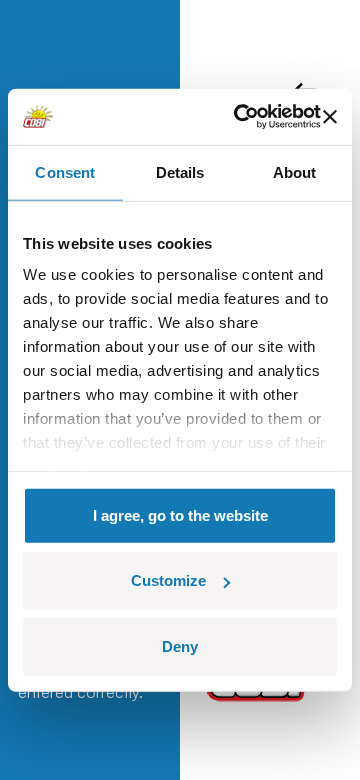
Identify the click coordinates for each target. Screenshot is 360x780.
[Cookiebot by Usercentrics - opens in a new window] (240, 117)
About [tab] (295, 171)
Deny (180, 645)
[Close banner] (330, 117)
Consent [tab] (65, 171)
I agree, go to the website (180, 514)
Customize (168, 580)
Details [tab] (180, 171)
